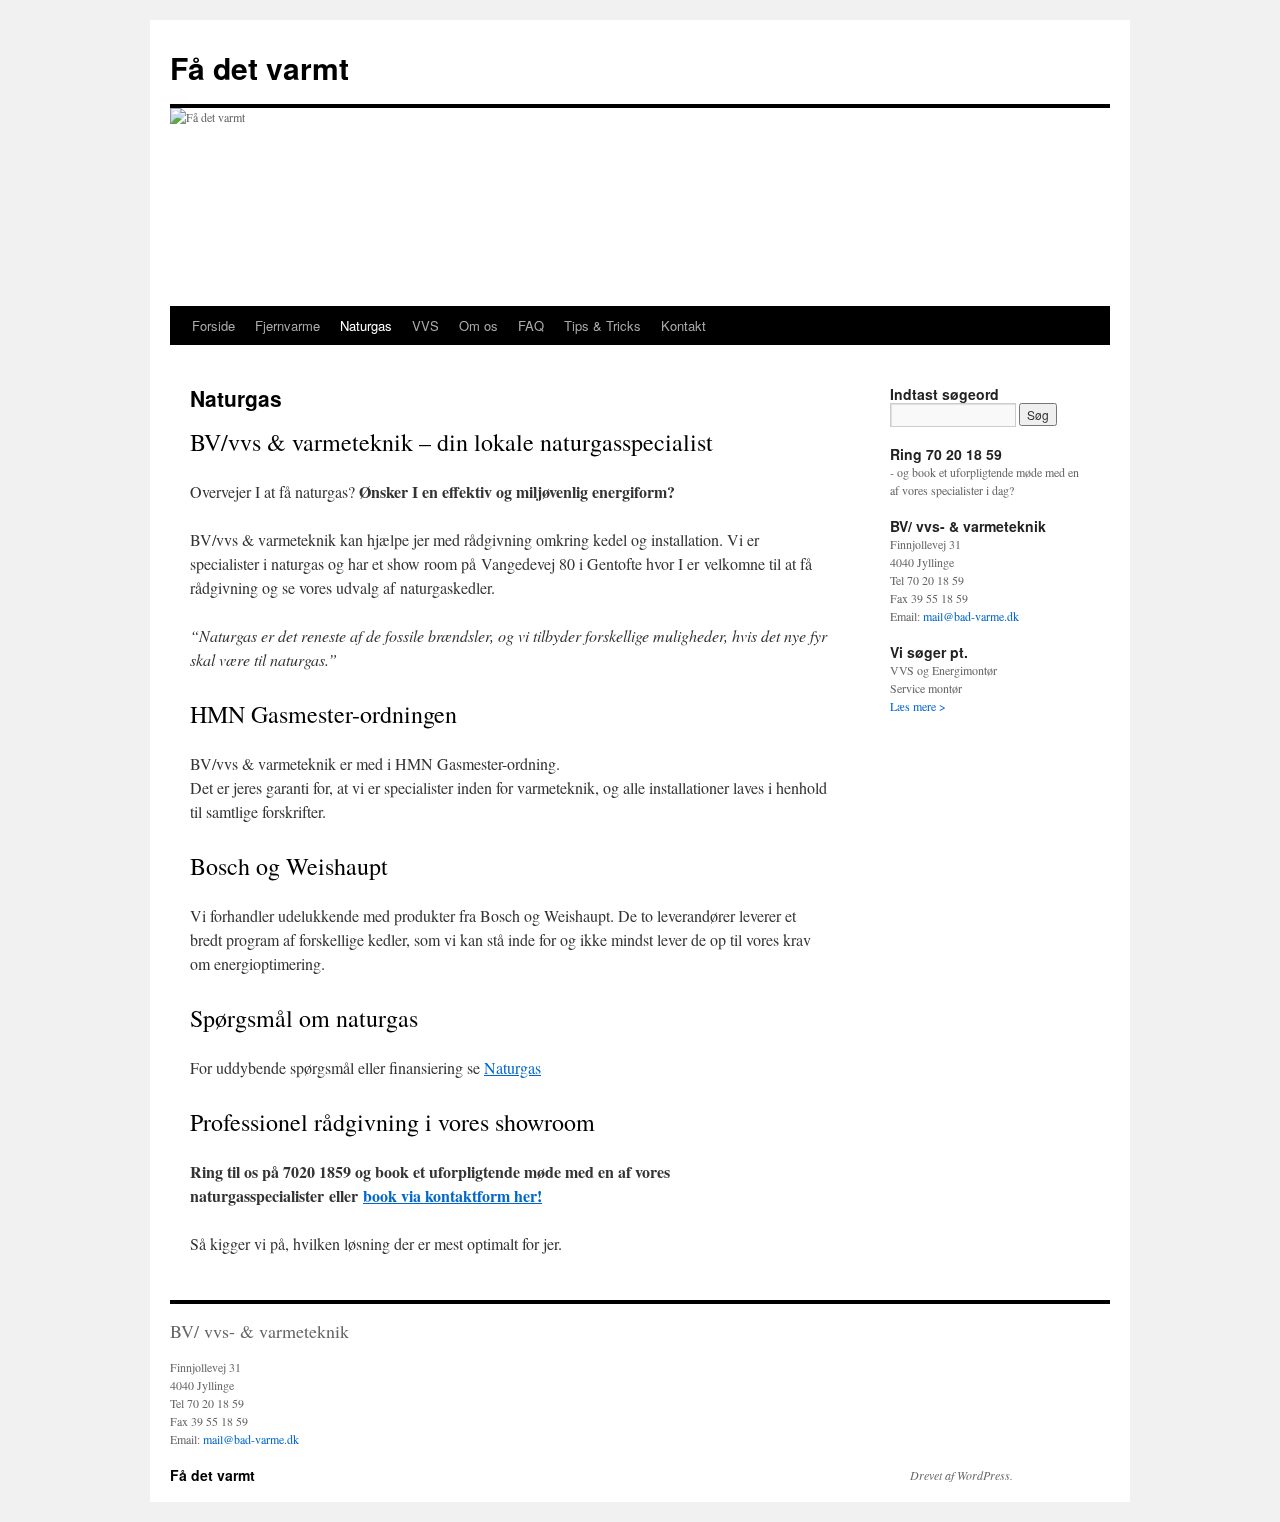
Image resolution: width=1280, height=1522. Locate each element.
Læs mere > (918, 706)
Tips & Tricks (602, 325)
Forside (213, 325)
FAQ (531, 325)
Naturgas (366, 325)
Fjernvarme (287, 325)
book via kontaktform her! (452, 1195)
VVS (425, 325)
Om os (478, 325)
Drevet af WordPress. (961, 1475)
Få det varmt (259, 67)
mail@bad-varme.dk (971, 616)
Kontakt (683, 325)
